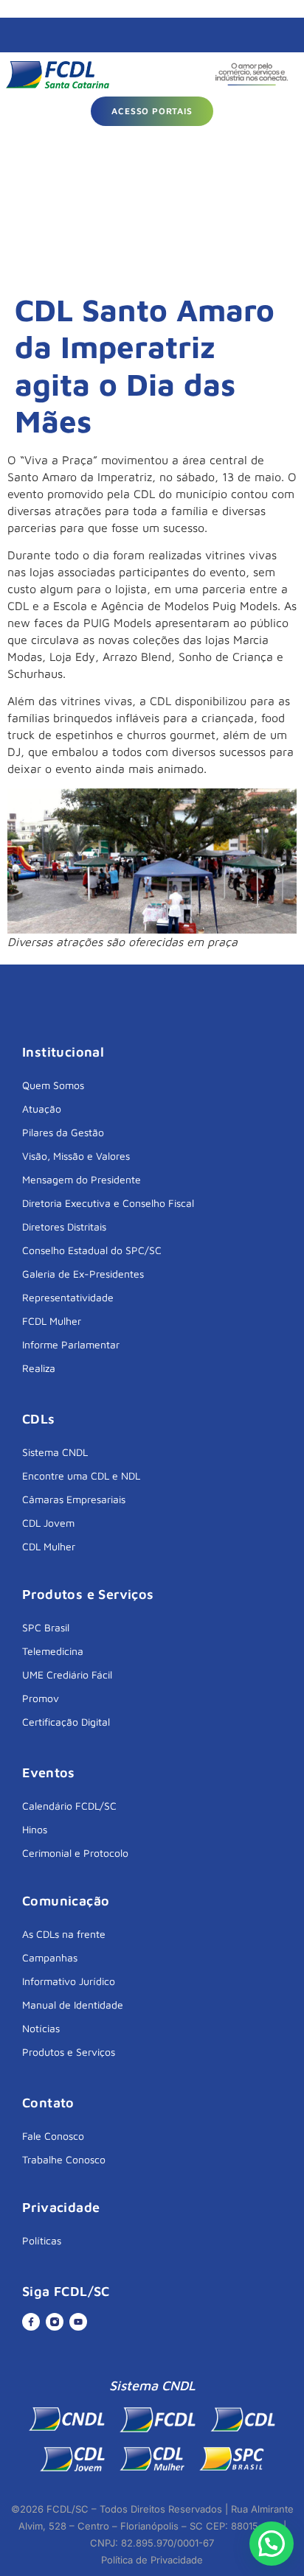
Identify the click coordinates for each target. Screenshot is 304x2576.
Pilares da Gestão (63, 1132)
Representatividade (68, 1297)
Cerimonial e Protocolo (75, 1853)
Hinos (35, 1829)
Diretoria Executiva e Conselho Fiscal (108, 1203)
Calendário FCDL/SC (69, 1806)
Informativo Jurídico (69, 1981)
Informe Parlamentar (71, 1344)
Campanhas (50, 1957)
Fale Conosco (53, 2136)
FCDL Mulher (52, 1321)
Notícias (41, 2028)
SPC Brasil (46, 1627)
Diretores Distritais (64, 1226)
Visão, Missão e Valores (76, 1156)
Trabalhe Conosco (64, 2159)
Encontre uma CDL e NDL (81, 1476)
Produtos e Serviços (69, 2052)
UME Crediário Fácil (67, 1674)
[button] (272, 2544)
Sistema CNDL (55, 1452)
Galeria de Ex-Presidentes (83, 1274)
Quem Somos (53, 1085)
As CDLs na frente (64, 1934)
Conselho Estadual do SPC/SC (92, 1250)
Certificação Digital (66, 1722)
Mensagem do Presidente (82, 1179)
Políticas (42, 2240)
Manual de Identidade (73, 2005)
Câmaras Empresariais (74, 1499)
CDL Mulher (49, 1546)
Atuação (42, 1109)
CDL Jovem (48, 1523)
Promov (41, 1698)
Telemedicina (53, 1651)
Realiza (39, 1368)
